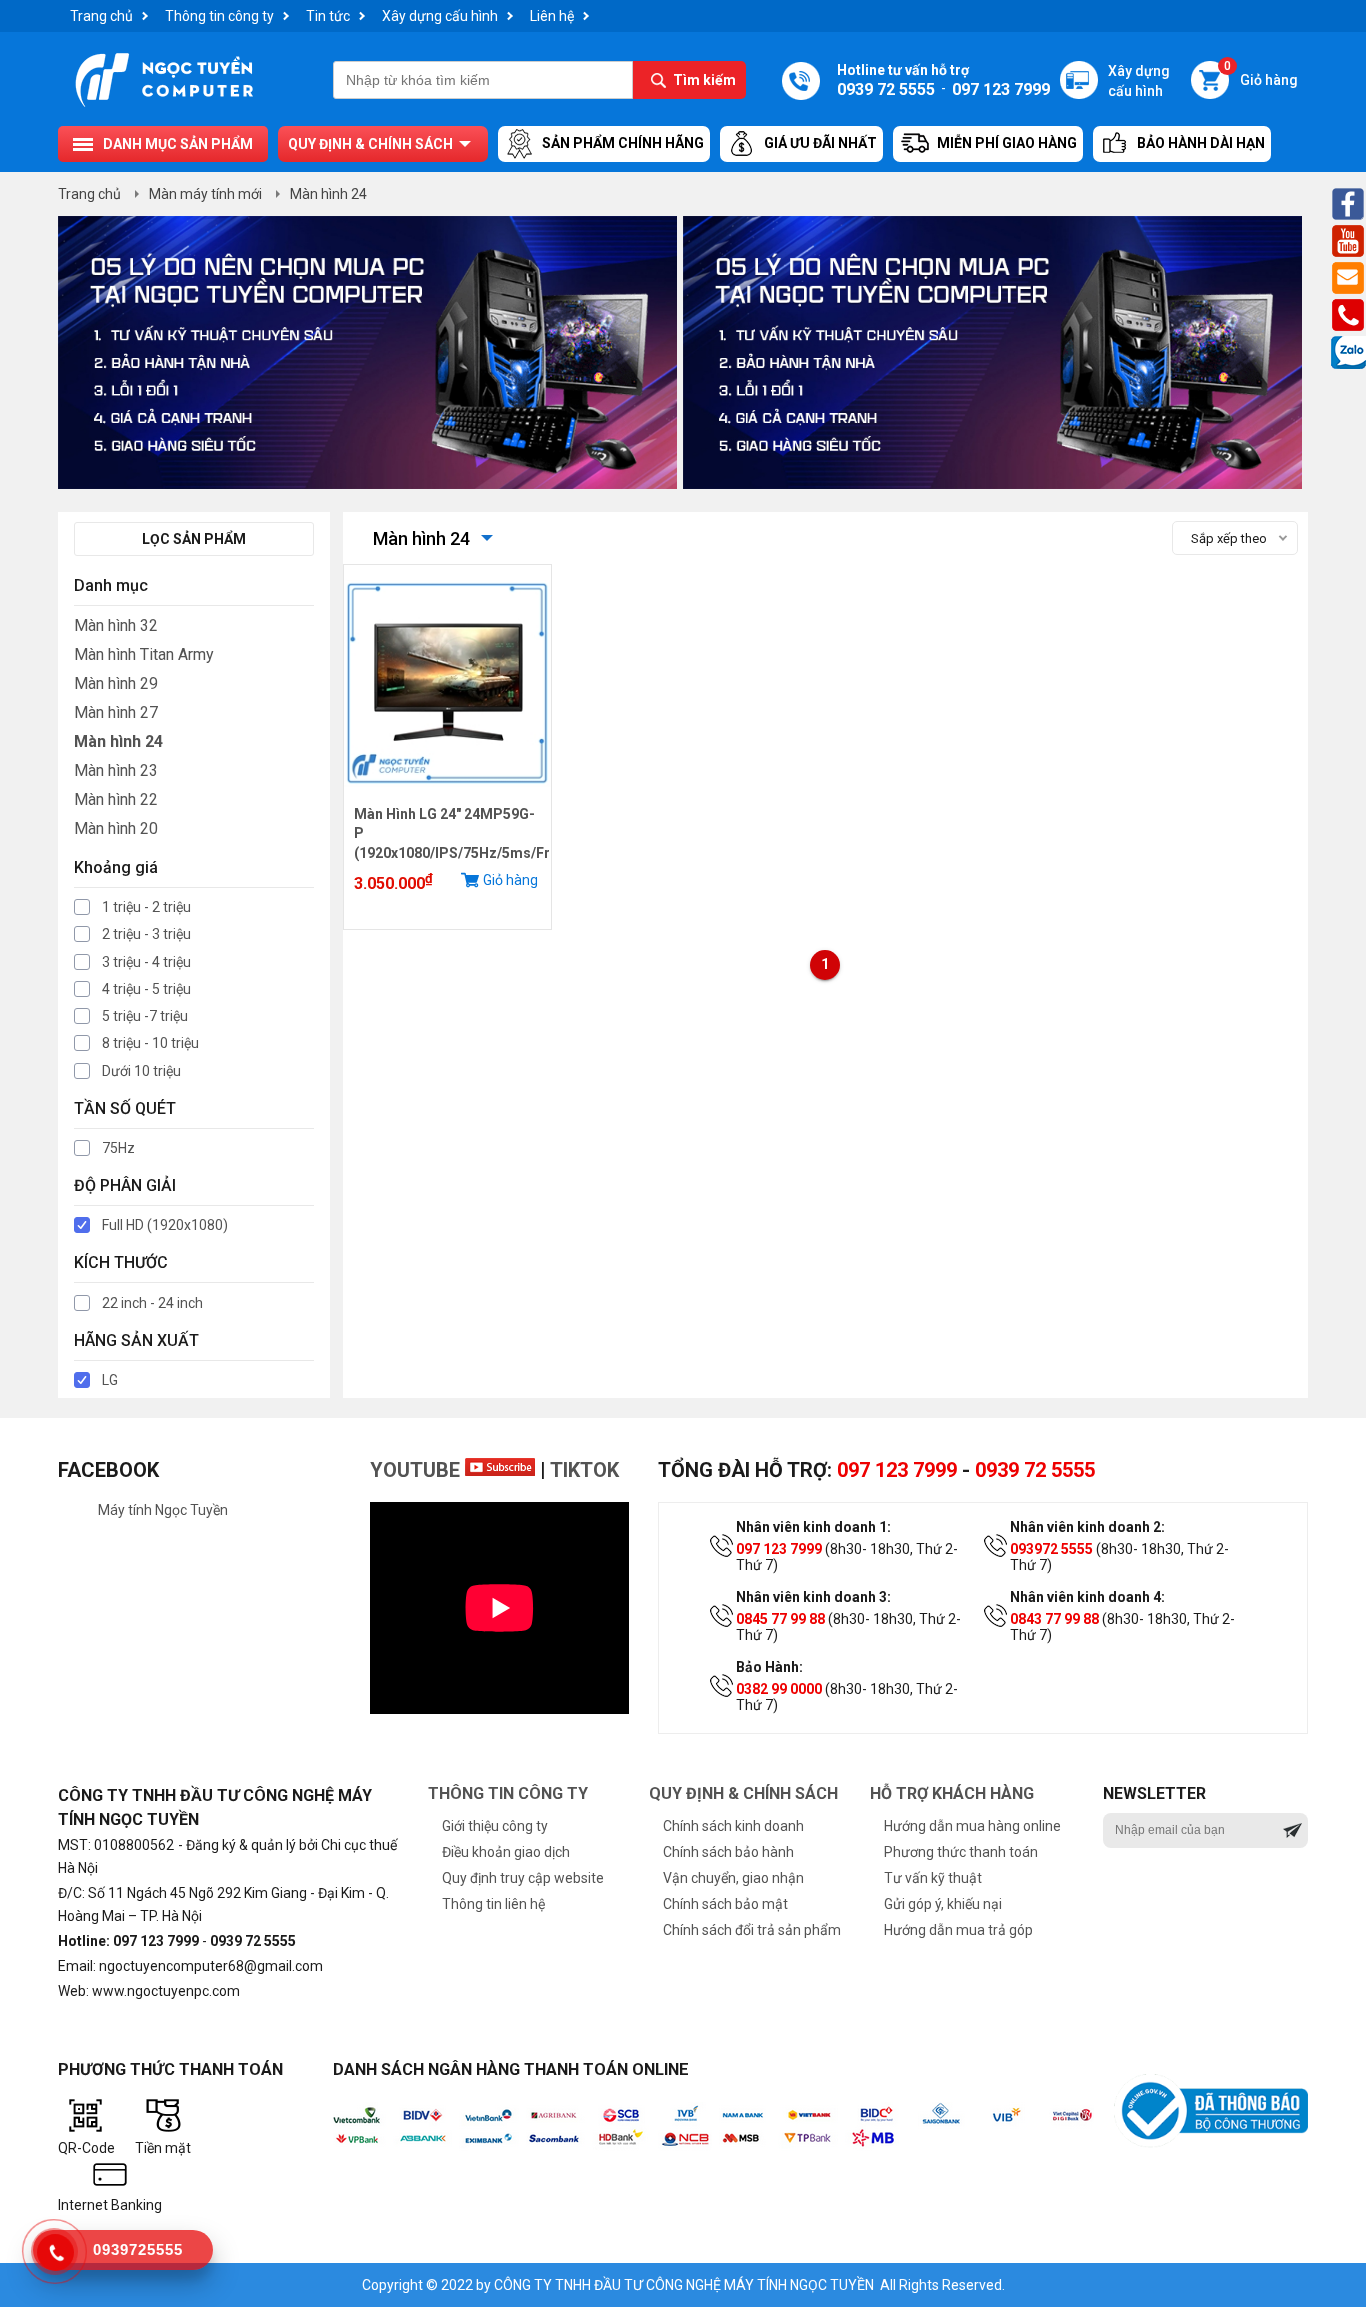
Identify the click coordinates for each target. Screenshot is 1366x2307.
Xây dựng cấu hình (440, 16)
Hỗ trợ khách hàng (952, 1793)
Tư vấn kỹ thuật (933, 1878)
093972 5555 (1051, 1549)
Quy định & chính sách (370, 144)
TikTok (584, 1470)
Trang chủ (101, 16)
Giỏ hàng (1261, 74)
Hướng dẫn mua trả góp (958, 1930)
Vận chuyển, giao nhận (733, 1878)
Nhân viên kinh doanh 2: (1087, 1527)
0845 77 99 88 (780, 1619)
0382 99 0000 (779, 1689)
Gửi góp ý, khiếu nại (943, 1904)
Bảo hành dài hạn (1201, 143)
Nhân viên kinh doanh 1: (813, 1527)
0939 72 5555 (1035, 1470)
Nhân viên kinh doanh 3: (813, 1597)
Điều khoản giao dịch (506, 1852)
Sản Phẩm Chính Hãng (623, 143)
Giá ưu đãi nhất (820, 143)
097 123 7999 (897, 1470)
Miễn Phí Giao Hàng (1007, 143)
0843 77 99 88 (1054, 1619)
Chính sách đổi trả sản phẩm (752, 1930)
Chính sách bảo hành (728, 1852)
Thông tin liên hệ (493, 1904)
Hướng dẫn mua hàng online (972, 1826)
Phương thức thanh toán (961, 1852)
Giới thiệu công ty (495, 1826)
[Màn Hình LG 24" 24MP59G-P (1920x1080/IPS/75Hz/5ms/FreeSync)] (447, 797)
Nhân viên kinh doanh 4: (1087, 1597)
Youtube (417, 1470)
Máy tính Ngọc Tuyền (163, 1510)
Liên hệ (552, 16)
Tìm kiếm (704, 80)
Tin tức (328, 16)
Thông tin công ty (219, 16)
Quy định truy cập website (523, 1878)
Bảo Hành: (769, 1667)
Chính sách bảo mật (725, 1904)
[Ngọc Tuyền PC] (164, 105)
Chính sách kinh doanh (733, 1826)
